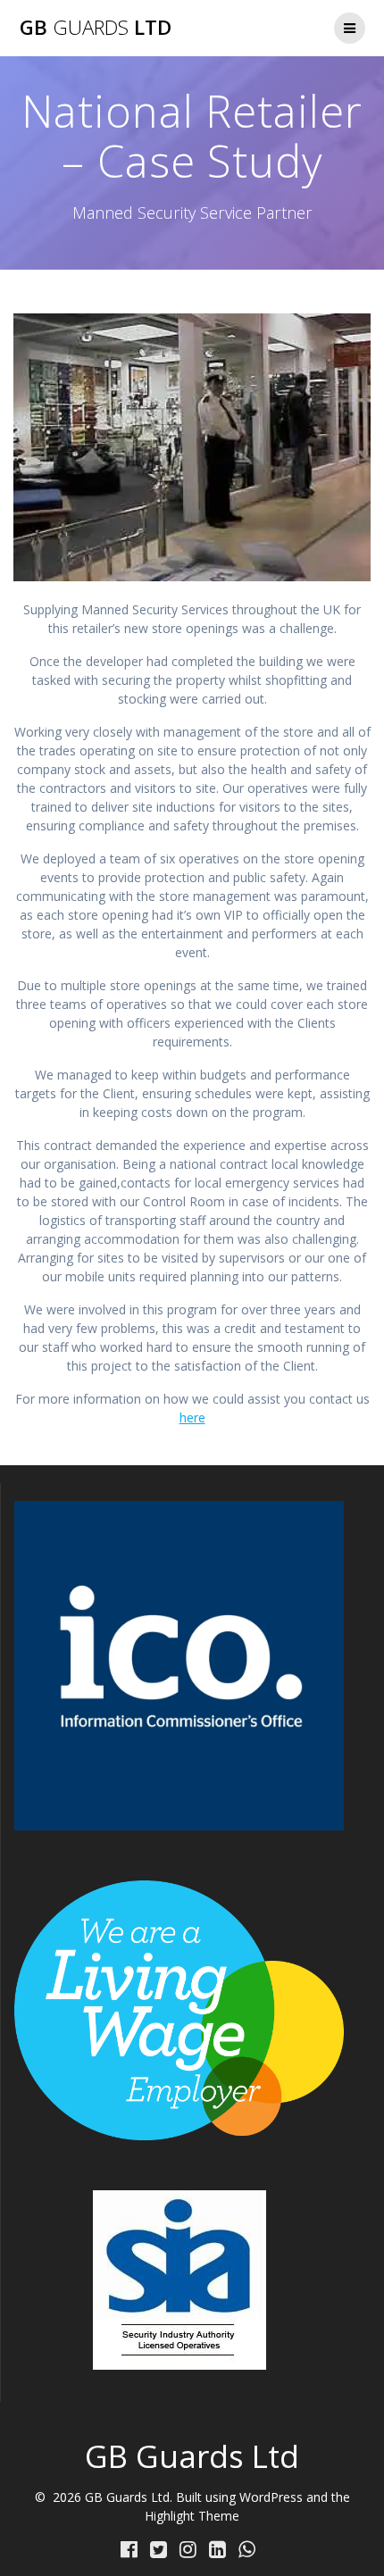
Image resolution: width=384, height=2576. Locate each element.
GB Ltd (96, 28)
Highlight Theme (192, 2516)
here (192, 1417)
